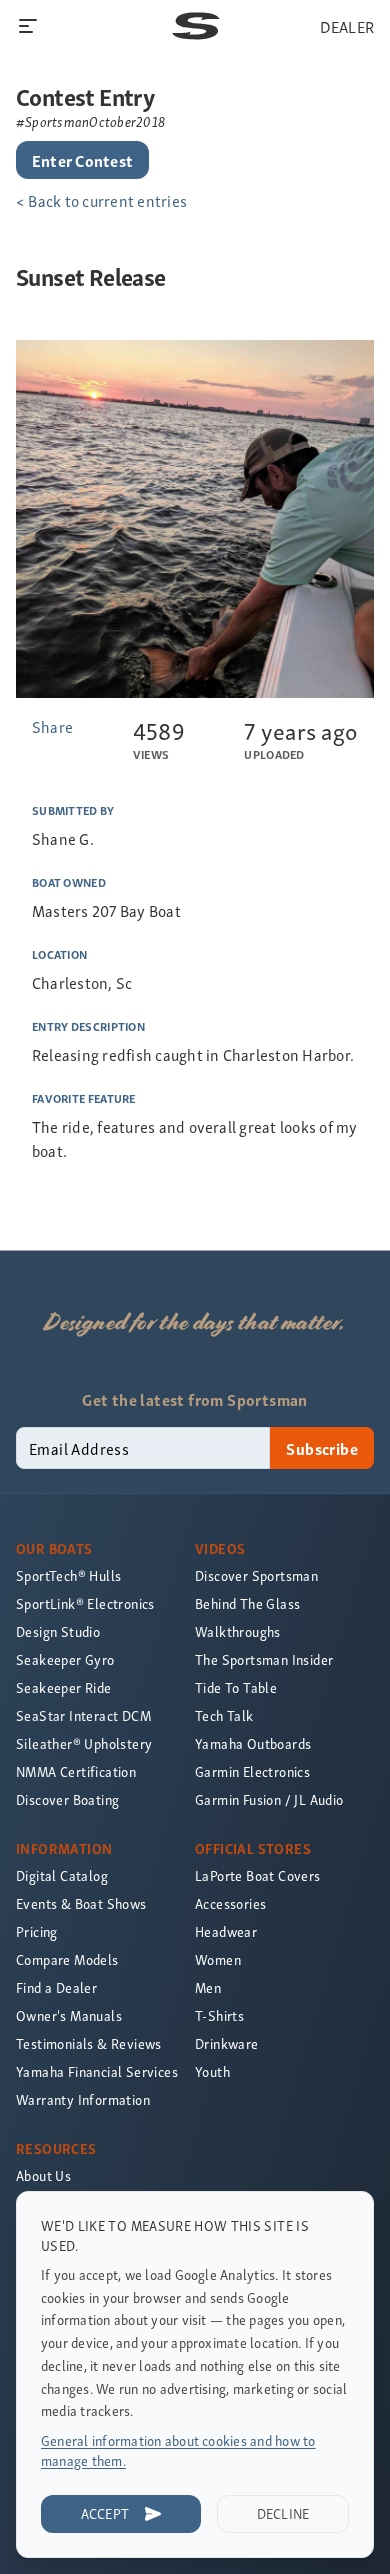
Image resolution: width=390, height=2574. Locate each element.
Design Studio (58, 1631)
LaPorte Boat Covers (258, 1875)
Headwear (226, 1931)
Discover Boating (67, 1799)
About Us (43, 2175)
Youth (212, 2071)
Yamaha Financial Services (97, 2071)
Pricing (37, 1931)
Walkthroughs (238, 1631)
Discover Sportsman (256, 1575)
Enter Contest (82, 160)
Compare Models (67, 1959)
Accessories (230, 1903)
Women (218, 1959)
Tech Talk (224, 1715)
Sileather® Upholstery (84, 1743)
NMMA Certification (76, 1771)
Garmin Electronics (252, 1771)
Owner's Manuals (69, 2015)
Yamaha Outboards (253, 1743)
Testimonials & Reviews (89, 2043)
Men (208, 1987)
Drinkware (227, 2043)
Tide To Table (236, 1687)
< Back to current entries (101, 200)
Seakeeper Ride (64, 1687)
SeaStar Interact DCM (83, 1715)
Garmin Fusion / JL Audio (269, 1799)
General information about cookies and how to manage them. (178, 2450)
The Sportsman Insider (264, 1659)
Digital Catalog (62, 1875)
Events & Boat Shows (81, 1903)
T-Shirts (219, 2015)
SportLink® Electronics (85, 1603)
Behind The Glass (247, 1603)
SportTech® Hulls (68, 1575)
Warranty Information (83, 2099)
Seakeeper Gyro (65, 1659)
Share (52, 726)
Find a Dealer (56, 1987)
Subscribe (322, 1448)
